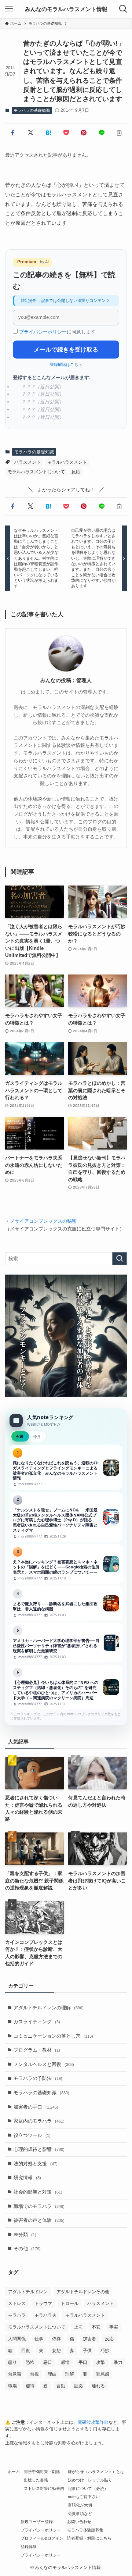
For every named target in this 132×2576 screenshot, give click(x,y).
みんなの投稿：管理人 (66, 680)
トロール (70, 2304)
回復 (26, 2351)
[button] (12, 133)
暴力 (118, 2362)
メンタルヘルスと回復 (44, 2064)
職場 (12, 2386)
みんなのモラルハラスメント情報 (66, 9)
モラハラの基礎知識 (32, 110)
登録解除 (29, 2547)
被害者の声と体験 (39, 2220)
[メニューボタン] (9, 9)
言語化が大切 (80, 2505)
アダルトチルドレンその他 (83, 2292)
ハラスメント (27, 462)
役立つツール (32, 2135)
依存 (56, 2339)
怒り (12, 2362)
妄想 (56, 2351)
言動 (61, 2386)
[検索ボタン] (123, 9)
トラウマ (43, 2304)
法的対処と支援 (36, 2164)
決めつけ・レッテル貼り (90, 2480)
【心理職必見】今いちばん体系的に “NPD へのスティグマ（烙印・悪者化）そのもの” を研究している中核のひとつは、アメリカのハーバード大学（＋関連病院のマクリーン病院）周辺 (66, 1687)
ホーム (14, 2472)
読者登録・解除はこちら (89, 2538)
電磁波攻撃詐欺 (93, 2422)
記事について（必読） (88, 2488)
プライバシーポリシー (43, 332)
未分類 (25, 2235)
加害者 (89, 2339)
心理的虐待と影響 (39, 2149)
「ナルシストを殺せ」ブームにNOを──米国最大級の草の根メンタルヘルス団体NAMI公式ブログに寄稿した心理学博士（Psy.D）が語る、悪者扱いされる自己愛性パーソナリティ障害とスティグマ (66, 1517)
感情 (65, 2362)
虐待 (30, 2386)
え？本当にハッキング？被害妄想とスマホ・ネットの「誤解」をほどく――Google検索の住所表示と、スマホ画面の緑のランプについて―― (66, 1564)
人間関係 (17, 2339)
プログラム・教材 (37, 2050)
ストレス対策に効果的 (44, 2488)
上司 (78, 2327)
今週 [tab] (19, 1436)
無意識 (15, 2374)
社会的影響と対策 (38, 2192)
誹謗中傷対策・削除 (42, 2472)
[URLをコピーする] (119, 133)
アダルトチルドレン (28, 2292)
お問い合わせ (79, 2522)
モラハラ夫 (45, 2315)
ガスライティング (37, 2022)
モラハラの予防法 (38, 2078)
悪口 (48, 2362)
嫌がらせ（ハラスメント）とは (96, 2472)
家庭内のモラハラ (39, 2121)
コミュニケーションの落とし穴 (53, 2036)
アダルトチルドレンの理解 (49, 2008)
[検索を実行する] (120, 1259)
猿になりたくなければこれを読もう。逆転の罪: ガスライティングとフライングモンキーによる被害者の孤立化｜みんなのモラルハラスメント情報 (66, 1468)
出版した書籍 (36, 2480)
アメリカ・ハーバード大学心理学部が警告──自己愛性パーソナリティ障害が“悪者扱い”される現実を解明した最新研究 (66, 1643)
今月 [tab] (37, 1436)
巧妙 (105, 2351)
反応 (76, 472)
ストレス (17, 2304)
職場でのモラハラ (39, 2206)
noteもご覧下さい (84, 2497)
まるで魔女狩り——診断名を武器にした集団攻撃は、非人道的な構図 (66, 1603)
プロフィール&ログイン (42, 2538)
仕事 (39, 2339)
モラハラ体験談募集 (85, 2530)
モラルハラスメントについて (36, 472)
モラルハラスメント (67, 462)
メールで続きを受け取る (66, 350)
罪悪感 (103, 2374)
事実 (114, 2327)
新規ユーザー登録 (37, 2522)
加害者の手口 (36, 2107)
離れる (98, 2386)
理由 (52, 2374)
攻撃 (100, 2362)
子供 (87, 2351)
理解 (70, 2374)
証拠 (78, 2386)
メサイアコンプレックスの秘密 (43, 1221)
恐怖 (30, 2362)
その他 (27, 2249)
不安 (96, 2327)
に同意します (57, 332)
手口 (83, 2362)
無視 (34, 2374)
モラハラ (17, 2315)
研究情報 (27, 2178)
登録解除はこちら (66, 364)
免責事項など (80, 2513)
